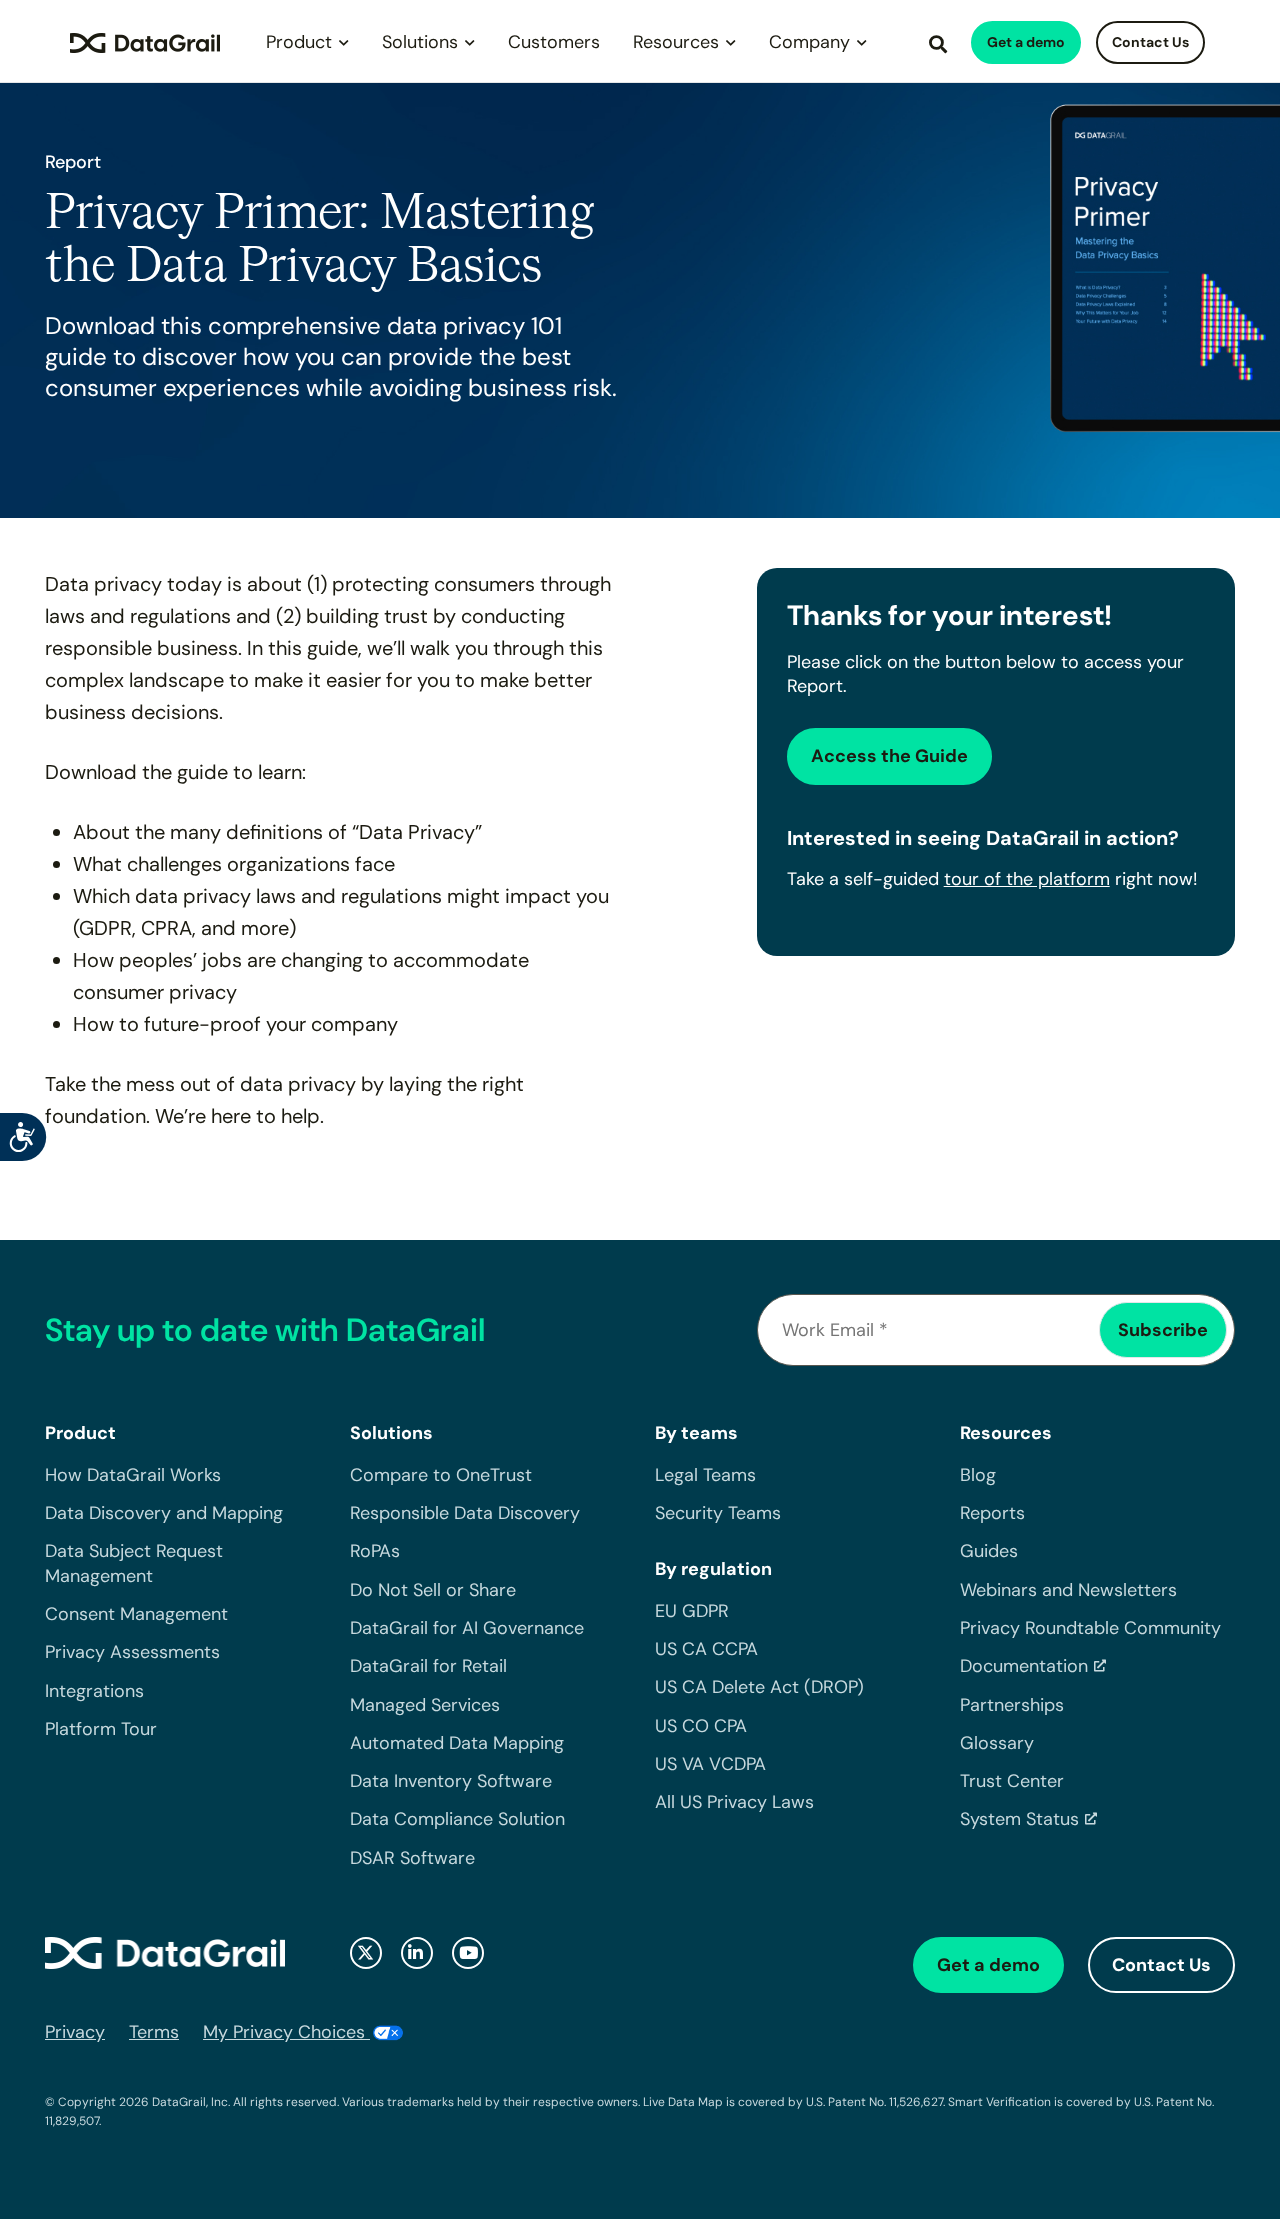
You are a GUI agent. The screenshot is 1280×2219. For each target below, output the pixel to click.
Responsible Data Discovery (465, 1513)
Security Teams (718, 1513)
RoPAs (375, 1551)
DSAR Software (412, 1858)
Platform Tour (101, 1729)
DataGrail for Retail (428, 1666)
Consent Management (136, 1614)
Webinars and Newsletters (1068, 1590)
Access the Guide (889, 756)
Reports (992, 1513)
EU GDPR (692, 1611)
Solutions (420, 42)
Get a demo (1026, 42)
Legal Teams (705, 1475)
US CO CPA (701, 1726)
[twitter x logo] (366, 1953)
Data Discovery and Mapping (164, 1513)
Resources (676, 42)
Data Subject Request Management (134, 1563)
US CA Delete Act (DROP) (759, 1687)
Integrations (94, 1691)
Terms (154, 2032)
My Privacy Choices (286, 2032)
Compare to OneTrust (441, 1475)
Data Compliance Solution (457, 1819)
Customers (554, 42)
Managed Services (425, 1705)
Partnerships (1012, 1705)
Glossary (997, 1743)
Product (299, 42)
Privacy (75, 2032)
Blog (978, 1475)
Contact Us (1150, 42)
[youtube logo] (468, 1953)
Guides (989, 1551)
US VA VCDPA (710, 1764)
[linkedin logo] (417, 1953)
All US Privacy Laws (734, 1802)
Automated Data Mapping (457, 1743)
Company (809, 42)
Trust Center (1012, 1781)
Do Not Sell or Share (433, 1590)
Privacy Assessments (132, 1652)
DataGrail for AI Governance (467, 1628)
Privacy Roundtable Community (1090, 1628)
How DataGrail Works (133, 1475)
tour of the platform (1027, 879)
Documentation (1024, 1666)
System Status (1019, 1819)
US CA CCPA (706, 1649)
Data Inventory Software (451, 1781)
